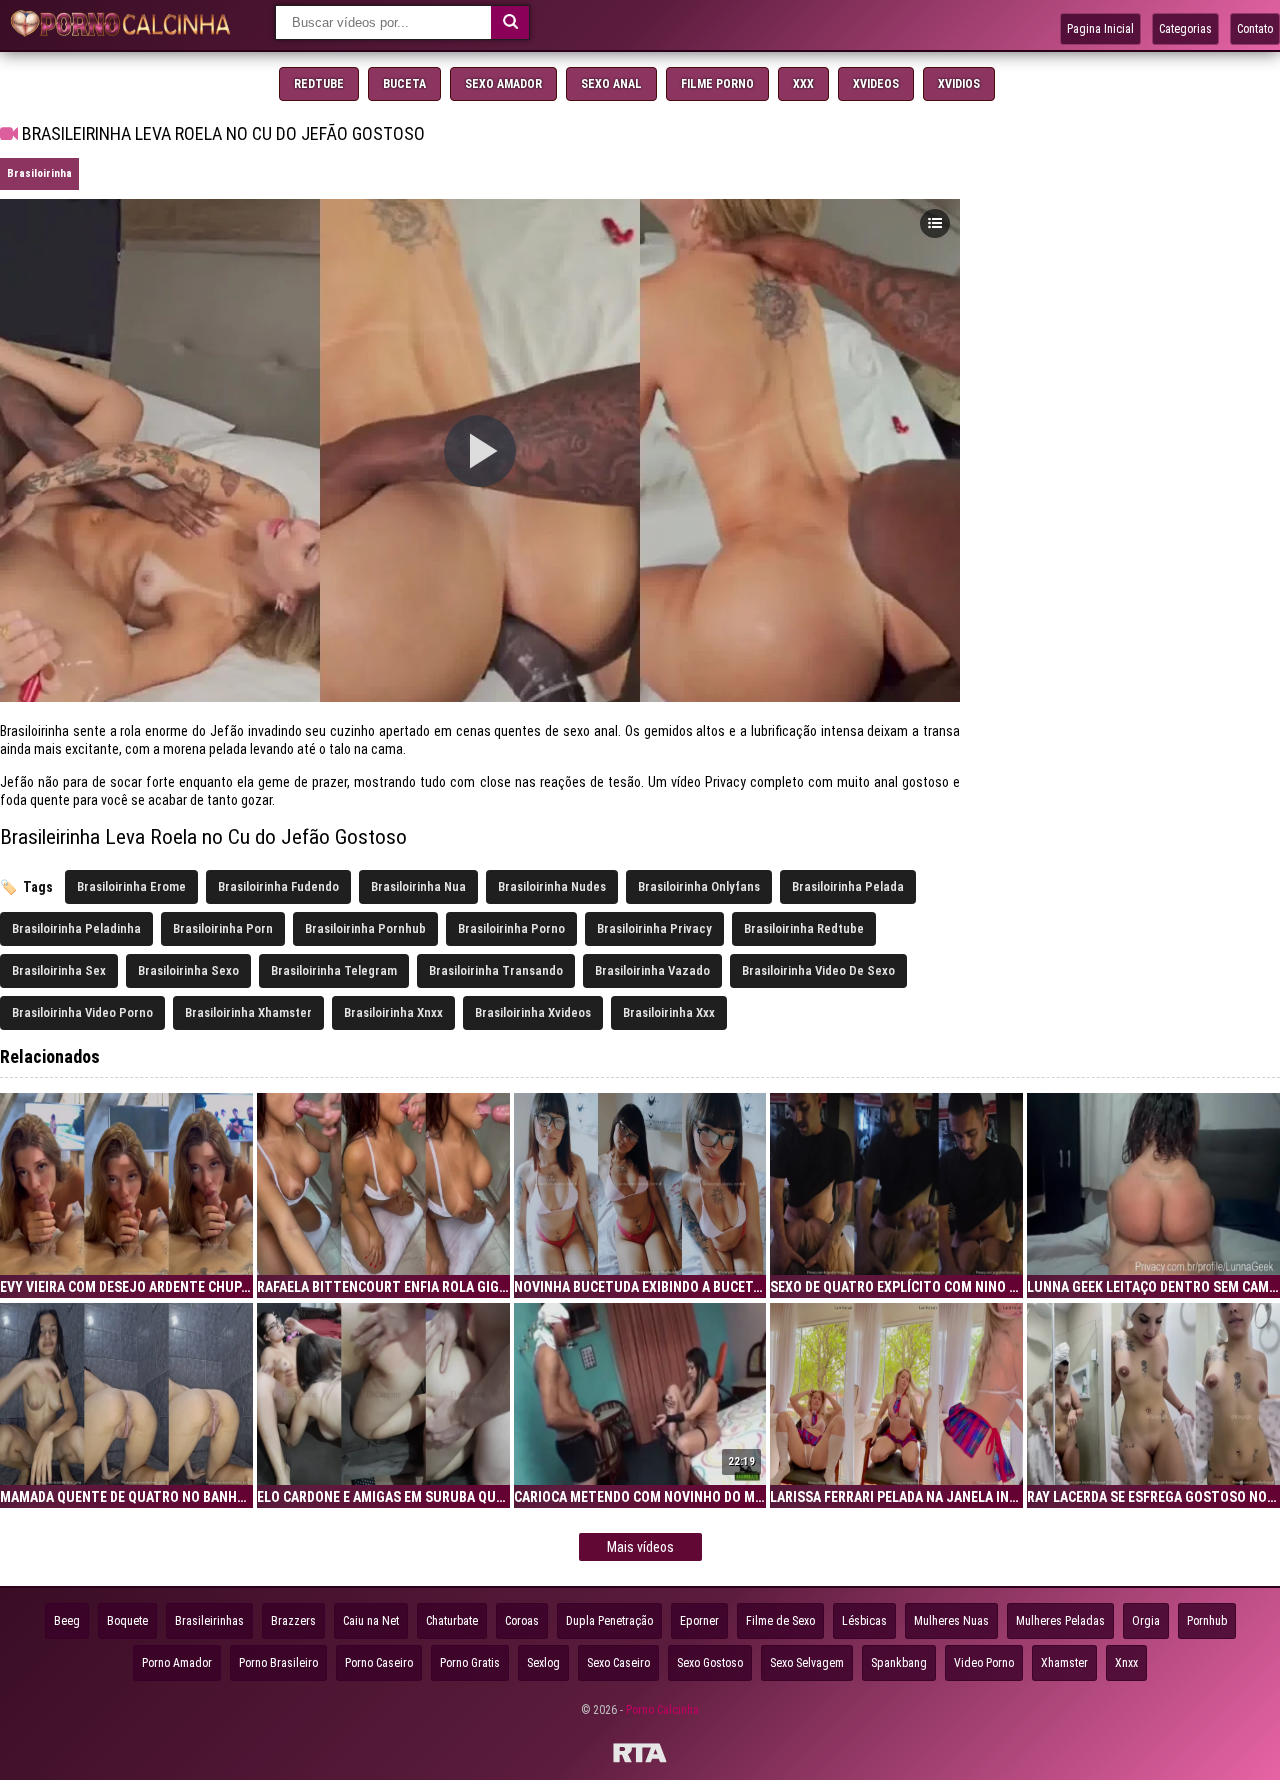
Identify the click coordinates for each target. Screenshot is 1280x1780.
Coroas (522, 1621)
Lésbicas (864, 1621)
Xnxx (1126, 1663)
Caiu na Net (371, 1621)
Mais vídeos (640, 1547)
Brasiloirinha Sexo (188, 970)
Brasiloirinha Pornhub (365, 928)
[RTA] (640, 1756)
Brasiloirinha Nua (418, 886)
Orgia (1146, 1621)
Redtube (319, 84)
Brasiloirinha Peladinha (76, 928)
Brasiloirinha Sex (59, 970)
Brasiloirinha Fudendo (278, 886)
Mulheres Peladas (1060, 1621)
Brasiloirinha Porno (511, 928)
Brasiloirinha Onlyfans (699, 886)
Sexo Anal (611, 84)
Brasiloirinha (39, 173)
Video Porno (984, 1663)
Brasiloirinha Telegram (334, 970)
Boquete (127, 1621)
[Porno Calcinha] (125, 25)
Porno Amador (177, 1663)
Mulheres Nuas (951, 1621)
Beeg (67, 1621)
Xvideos (876, 84)
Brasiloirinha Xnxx (393, 1012)
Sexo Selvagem (807, 1663)
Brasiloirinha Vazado (652, 970)
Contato (1255, 29)
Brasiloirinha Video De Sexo (818, 970)
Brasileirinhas (209, 1621)
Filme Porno (717, 84)
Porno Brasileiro (278, 1663)
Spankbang (899, 1663)
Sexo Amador (503, 84)
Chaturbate (452, 1621)
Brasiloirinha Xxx (669, 1012)
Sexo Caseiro (618, 1663)
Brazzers (293, 1621)
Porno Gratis (470, 1663)
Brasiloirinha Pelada (848, 886)
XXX (803, 84)
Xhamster (1064, 1663)
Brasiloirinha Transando (496, 970)
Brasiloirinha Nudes (552, 886)
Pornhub (1207, 1621)
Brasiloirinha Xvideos (533, 1012)
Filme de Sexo (780, 1621)
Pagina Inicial (1100, 29)
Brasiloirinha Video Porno (82, 1012)
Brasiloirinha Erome (131, 886)
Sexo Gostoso (710, 1663)
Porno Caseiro (379, 1663)
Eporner (699, 1621)
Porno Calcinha (662, 1710)
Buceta (404, 84)
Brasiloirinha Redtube (804, 928)
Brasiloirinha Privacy (654, 928)
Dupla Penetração (609, 1621)
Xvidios (959, 84)
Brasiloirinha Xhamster (248, 1012)
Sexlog (543, 1663)
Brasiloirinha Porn (223, 928)
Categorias (1185, 29)
